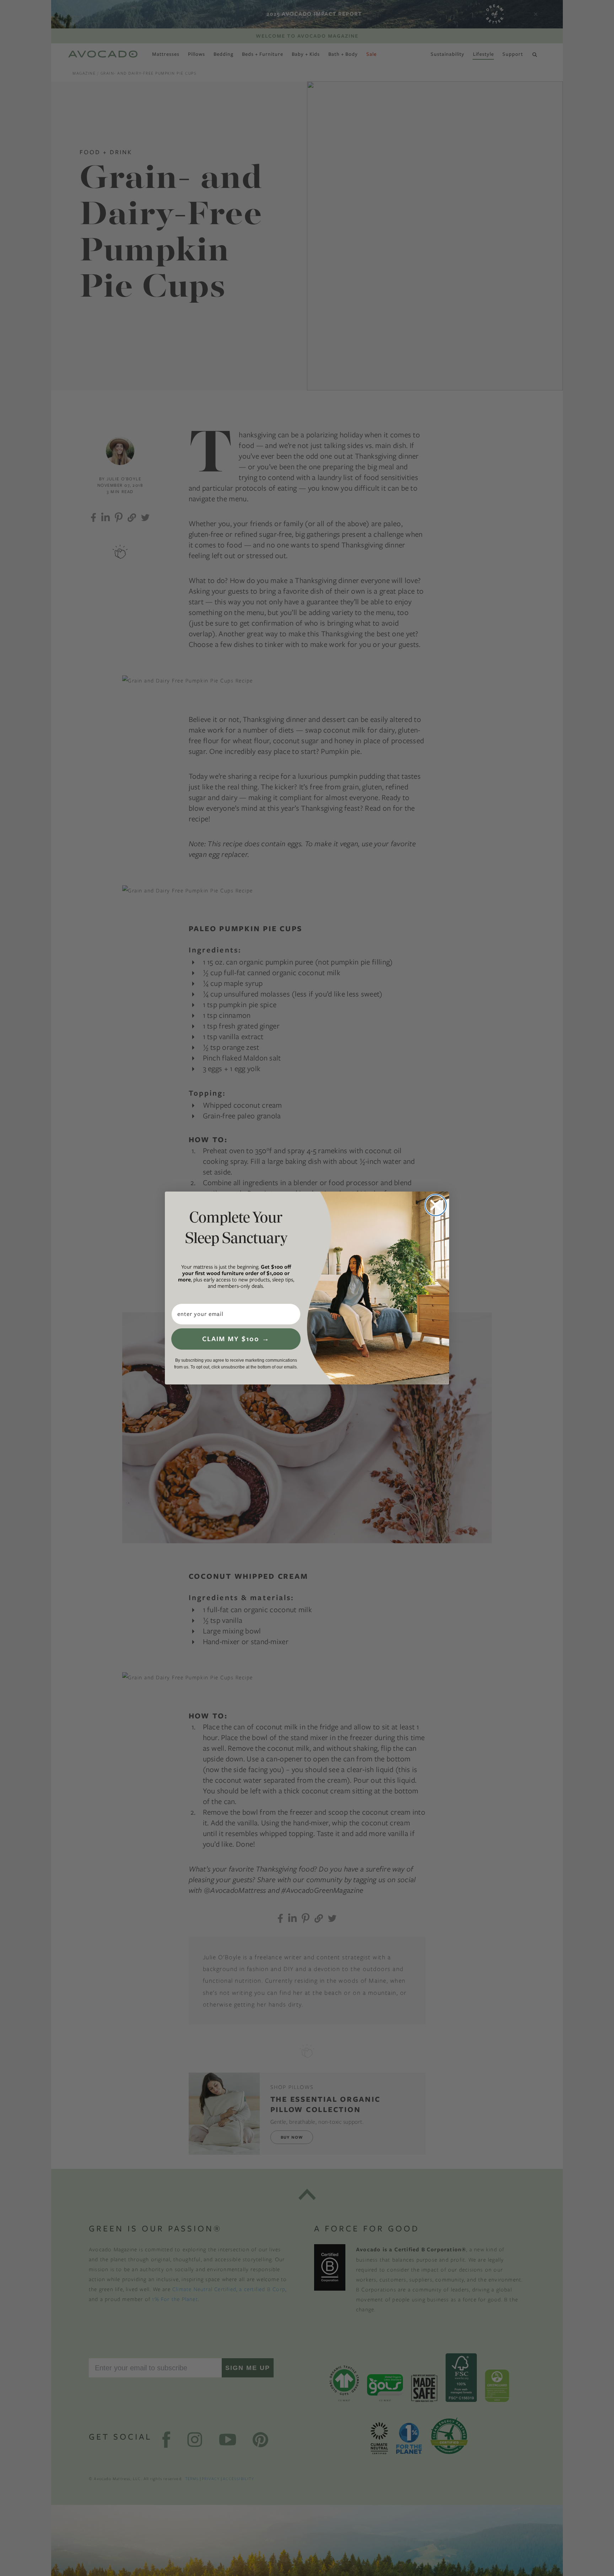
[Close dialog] (436, 1205)
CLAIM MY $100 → (236, 1339)
